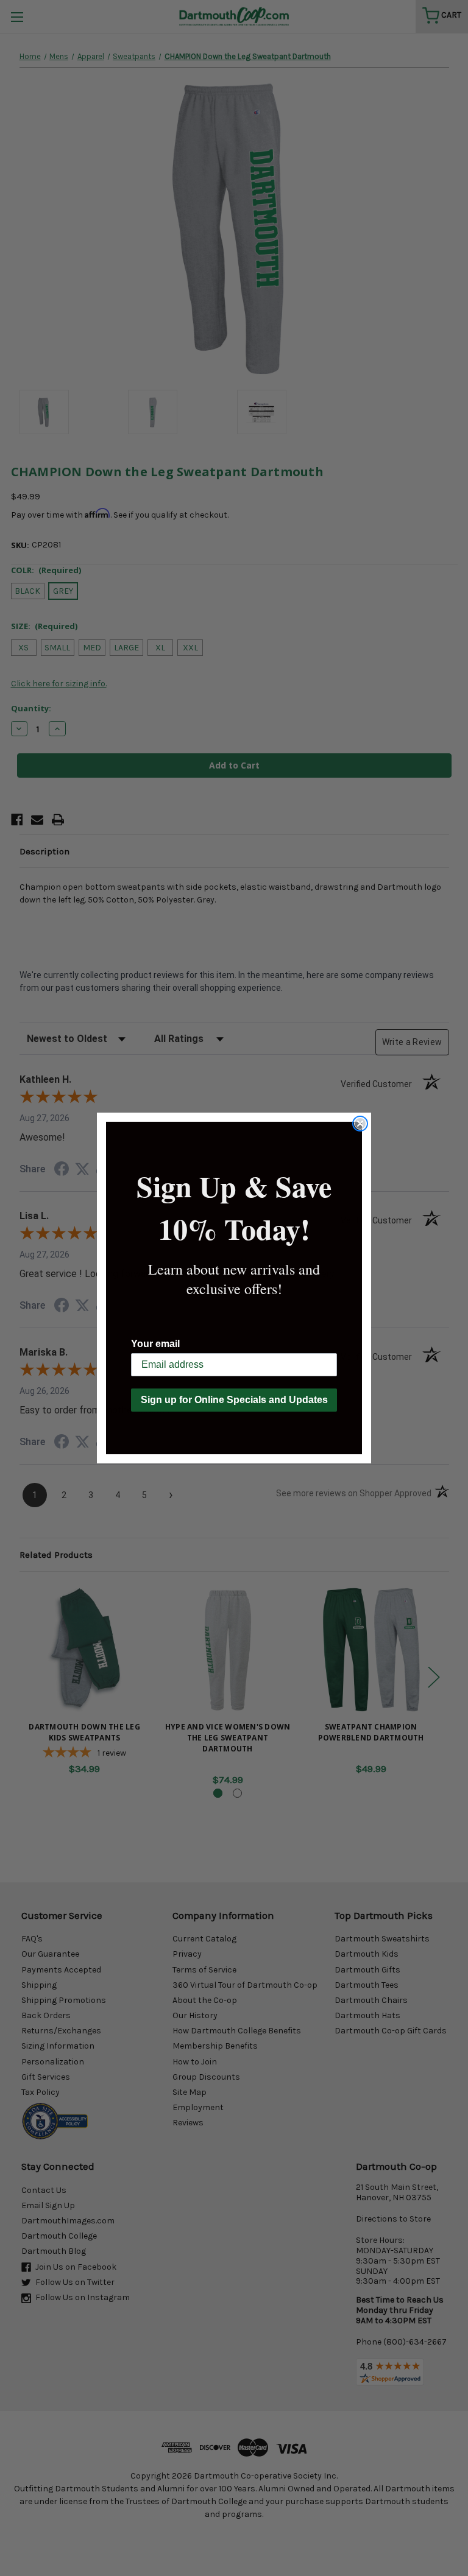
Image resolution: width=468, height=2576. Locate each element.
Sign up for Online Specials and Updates (234, 1400)
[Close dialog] (360, 1124)
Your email (155, 1344)
